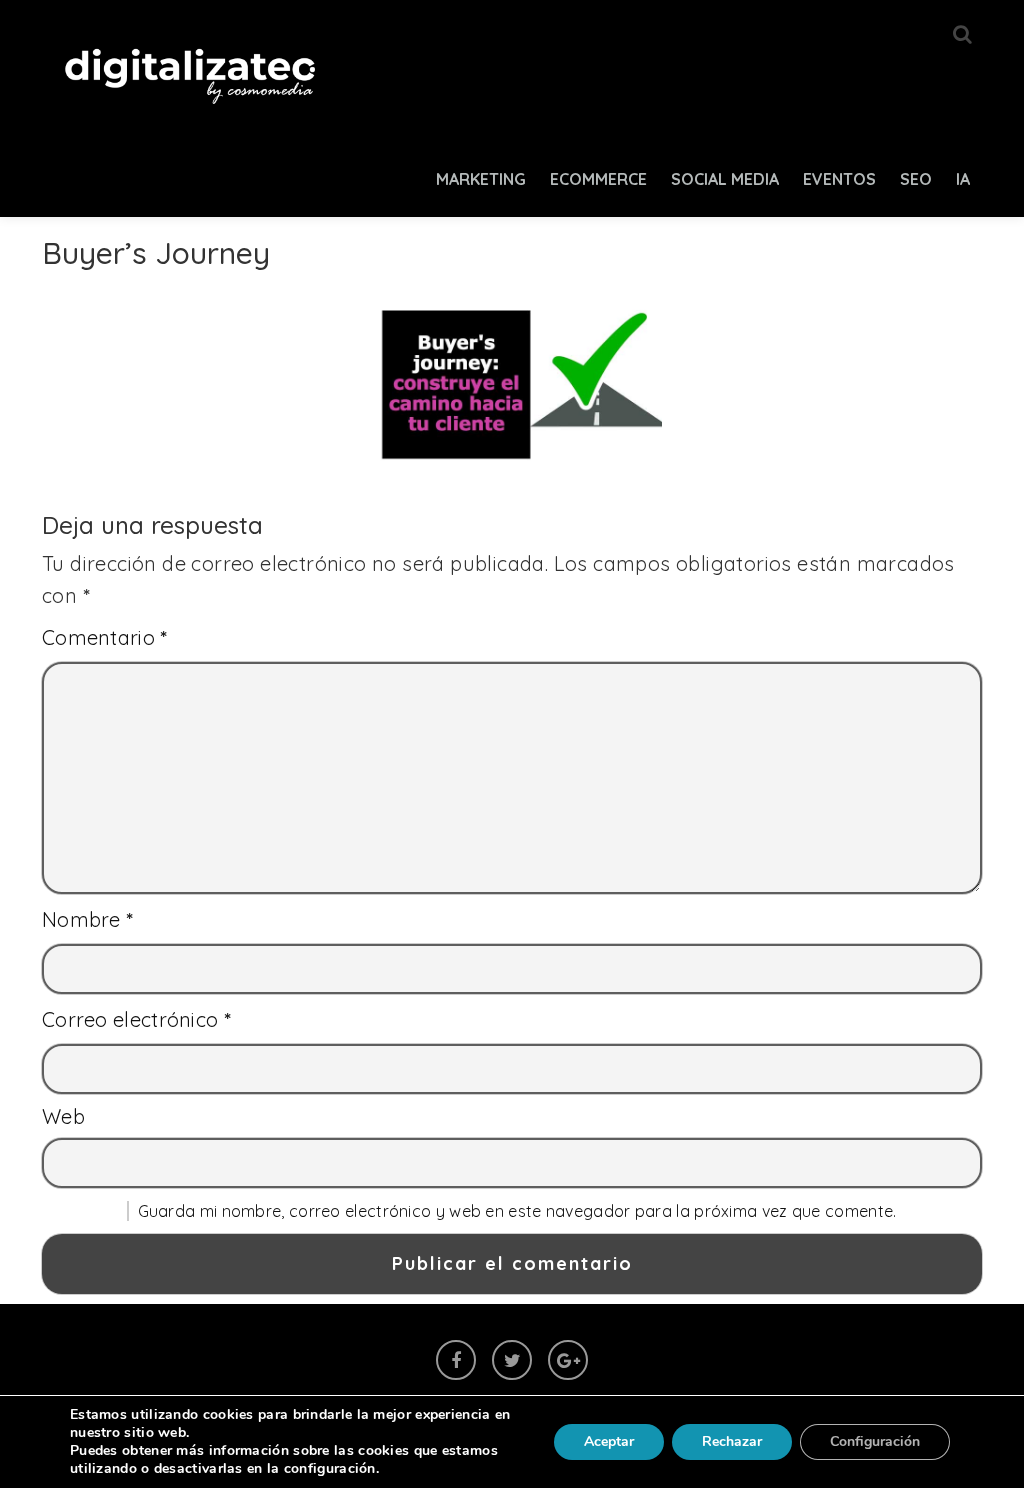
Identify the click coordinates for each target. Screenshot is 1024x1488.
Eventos (839, 179)
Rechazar (732, 1441)
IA (963, 179)
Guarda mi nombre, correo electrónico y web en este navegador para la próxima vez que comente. (517, 1211)
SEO (916, 179)
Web (63, 1116)
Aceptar (609, 1441)
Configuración (875, 1441)
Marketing (481, 179)
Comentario (105, 637)
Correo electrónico (136, 1019)
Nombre (88, 919)
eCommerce (598, 179)
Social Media (725, 179)
